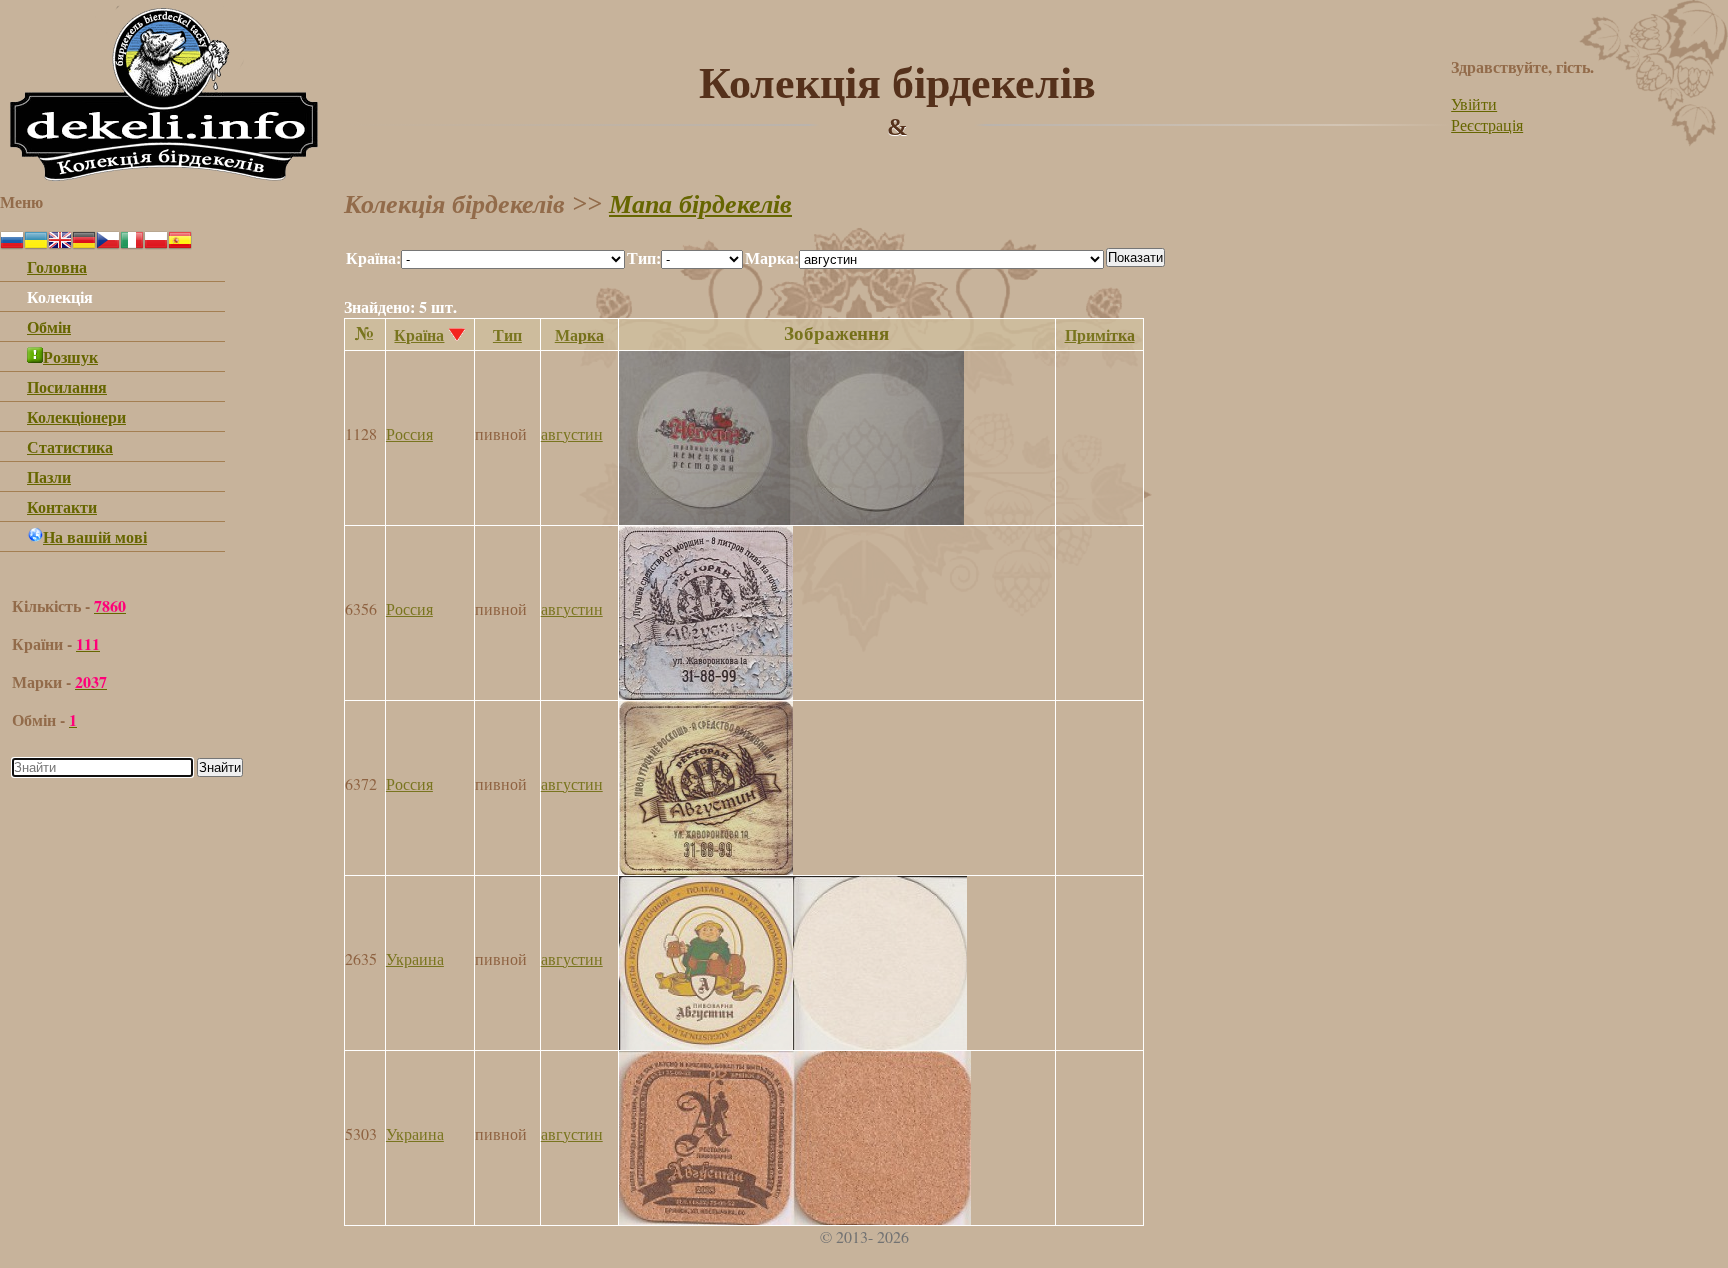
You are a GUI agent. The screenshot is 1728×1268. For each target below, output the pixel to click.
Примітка (1100, 334)
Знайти (220, 767)
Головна (57, 266)
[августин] (791, 518)
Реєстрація (1487, 124)
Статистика (70, 446)
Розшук (70, 356)
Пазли (49, 476)
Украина (415, 958)
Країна (419, 334)
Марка (579, 334)
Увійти (1474, 103)
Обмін (49, 326)
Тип (507, 334)
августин (572, 433)
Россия (409, 433)
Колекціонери (76, 416)
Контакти (62, 506)
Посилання (67, 386)
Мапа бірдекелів (700, 204)
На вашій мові (95, 536)
